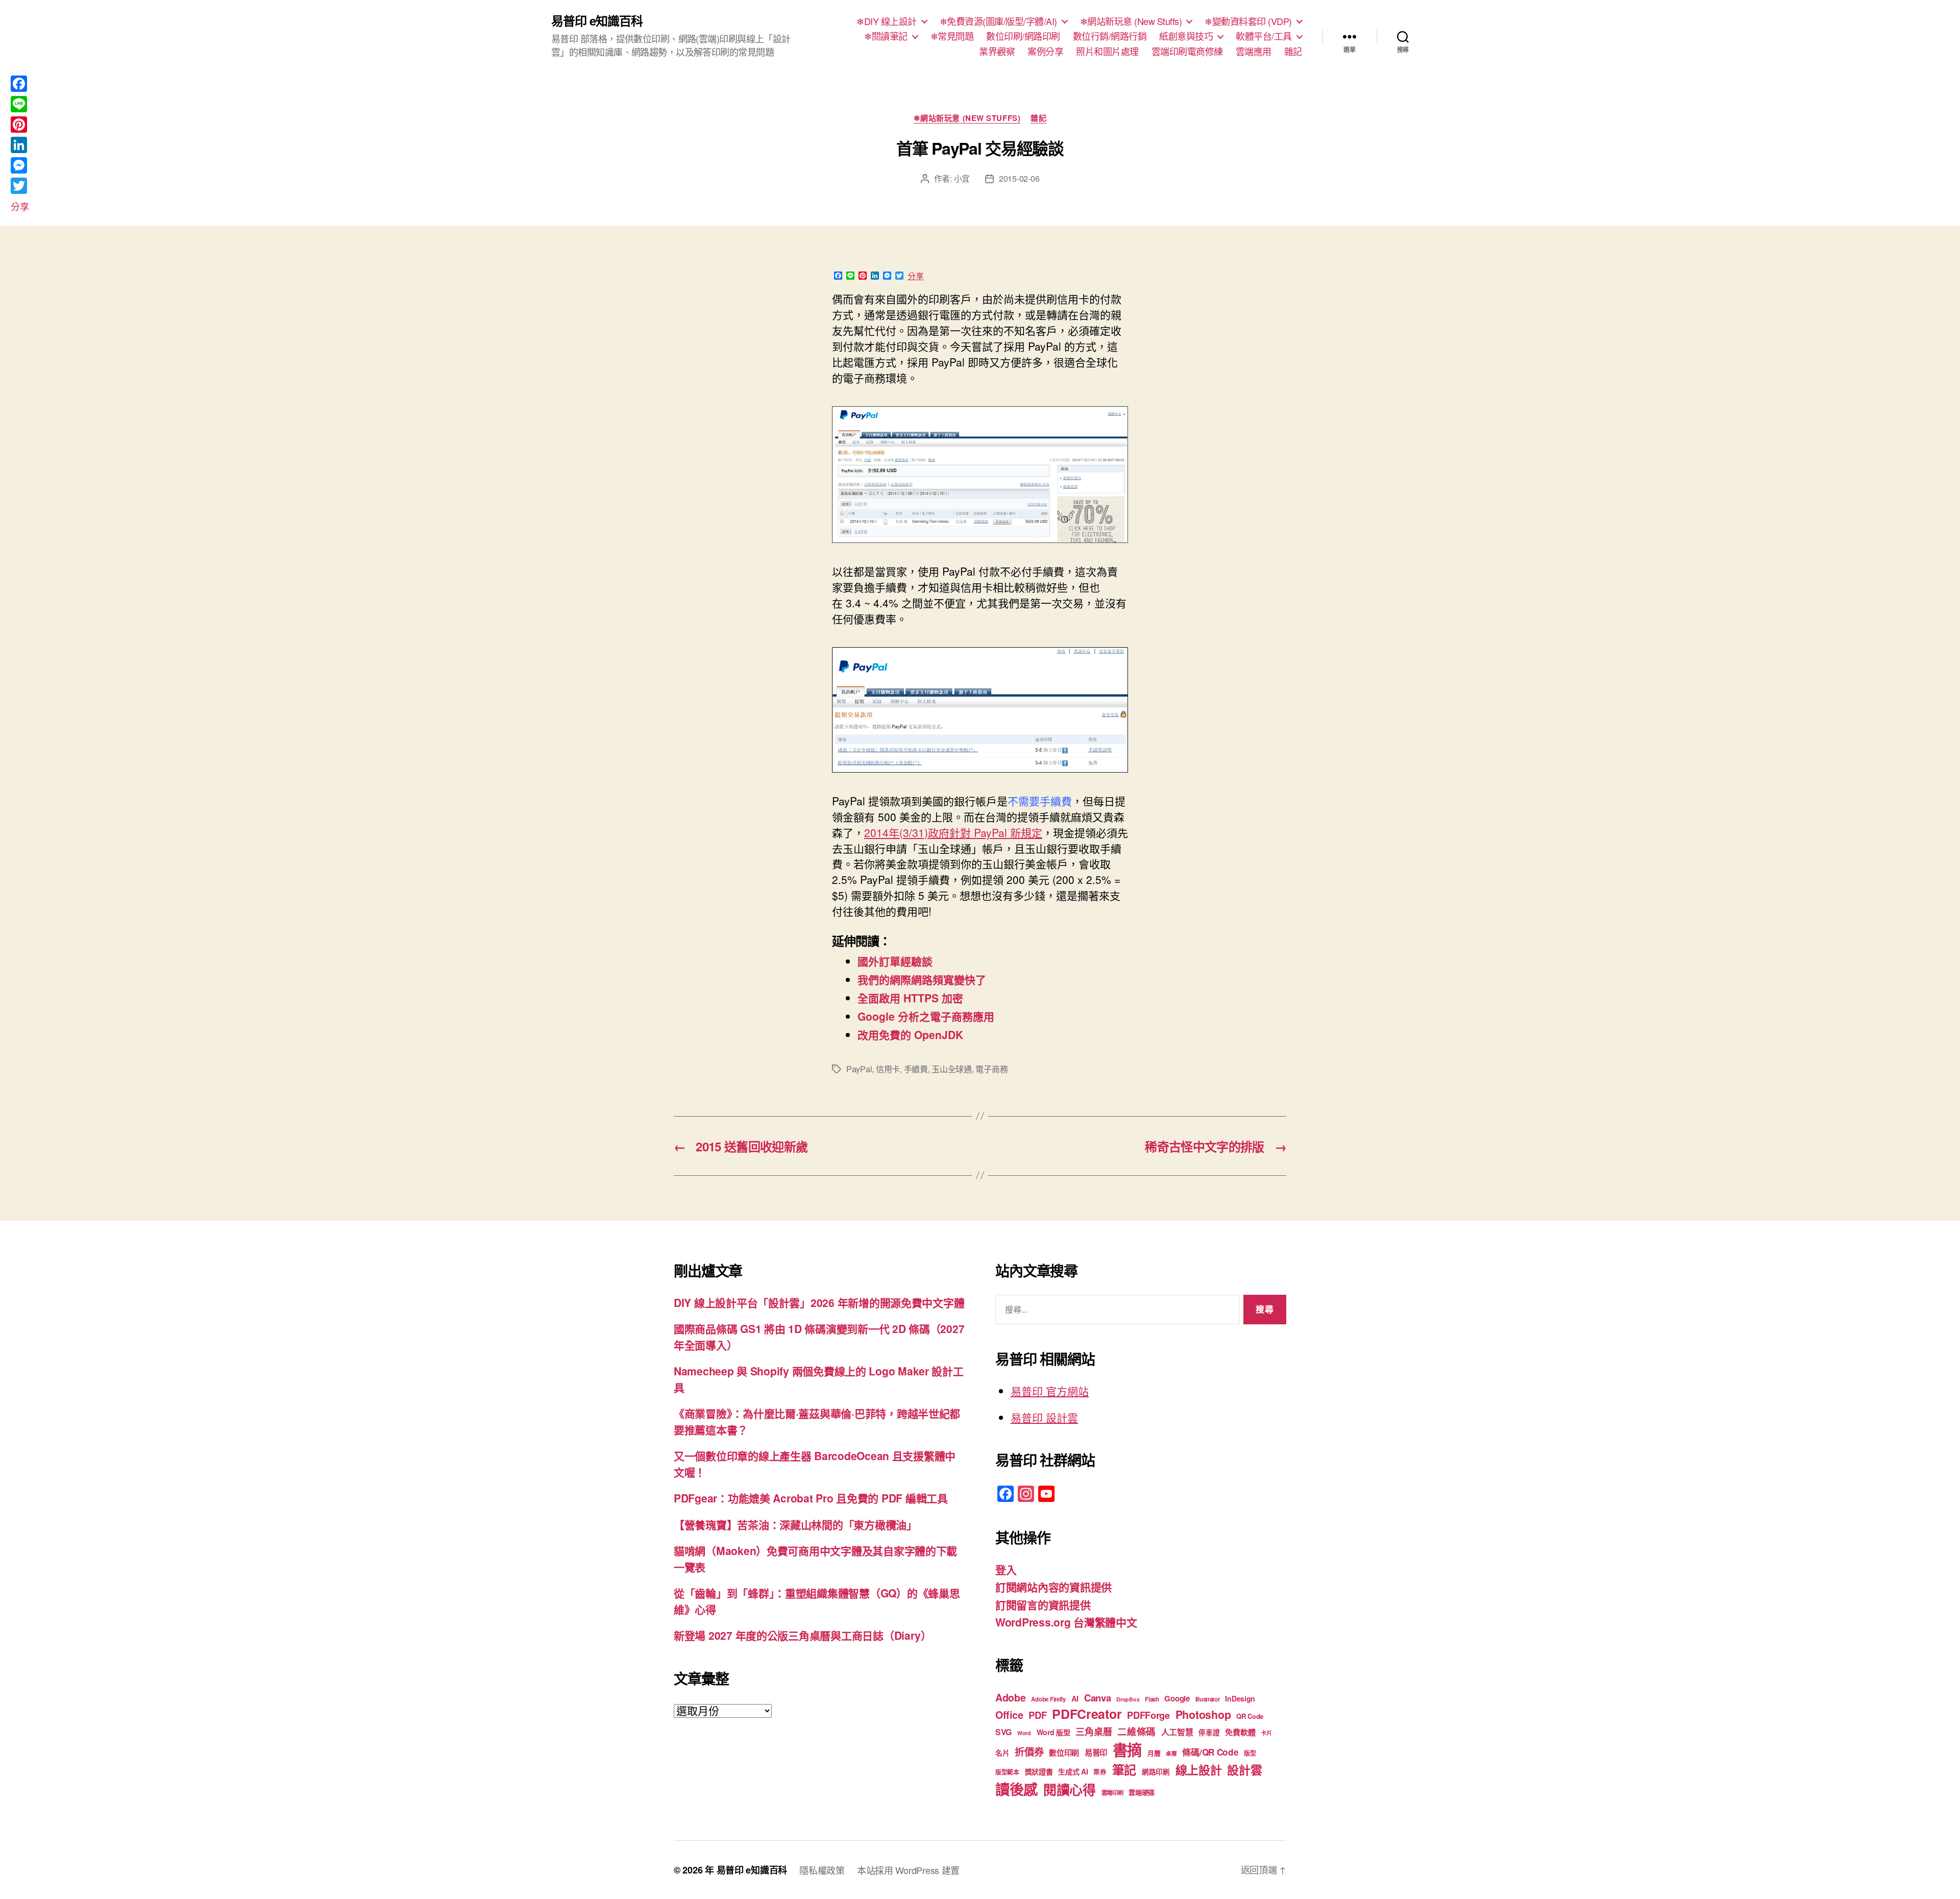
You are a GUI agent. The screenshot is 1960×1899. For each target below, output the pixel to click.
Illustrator (1208, 1699)
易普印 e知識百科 (597, 20)
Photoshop (1203, 1715)
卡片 (1266, 1733)
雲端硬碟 (1142, 1792)
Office (1009, 1715)
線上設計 (1199, 1770)
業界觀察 (997, 52)
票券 (1100, 1772)
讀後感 (1016, 1789)
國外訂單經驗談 (895, 961)
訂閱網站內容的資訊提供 (1053, 1587)
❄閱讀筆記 (886, 36)
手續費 (916, 1069)
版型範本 (1007, 1772)
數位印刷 (1064, 1753)
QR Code (1250, 1716)
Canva (1098, 1698)
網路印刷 (1156, 1772)
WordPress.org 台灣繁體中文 (1066, 1622)
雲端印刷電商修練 (1187, 52)
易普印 (1096, 1753)
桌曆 (1171, 1753)
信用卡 (888, 1069)
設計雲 (1244, 1770)
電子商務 (991, 1069)
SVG (1003, 1732)
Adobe (1011, 1697)
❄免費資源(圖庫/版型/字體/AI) (998, 21)
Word (1024, 1733)
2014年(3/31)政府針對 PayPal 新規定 (953, 832)
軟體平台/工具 (1264, 36)
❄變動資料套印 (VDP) (1248, 21)
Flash (1152, 1699)
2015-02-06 (1019, 178)
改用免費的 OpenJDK (910, 1034)
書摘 (1127, 1749)
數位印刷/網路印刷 (1023, 36)
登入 (1006, 1569)
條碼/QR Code (1210, 1752)
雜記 (1293, 52)
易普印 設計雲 (1044, 1417)
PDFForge (1148, 1715)
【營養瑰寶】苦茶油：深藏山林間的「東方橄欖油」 (795, 1524)
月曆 (1154, 1753)
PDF (1037, 1715)
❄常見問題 (952, 36)
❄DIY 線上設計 (887, 21)
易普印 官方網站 (1050, 1391)
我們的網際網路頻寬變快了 (922, 979)
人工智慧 (1177, 1732)
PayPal (859, 1069)
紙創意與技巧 (1186, 36)
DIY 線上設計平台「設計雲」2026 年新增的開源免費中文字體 (819, 1302)
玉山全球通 (952, 1069)
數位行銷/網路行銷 (1110, 36)
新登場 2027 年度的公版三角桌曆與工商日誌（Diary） (803, 1635)
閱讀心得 (1070, 1790)
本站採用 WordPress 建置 (908, 1870)
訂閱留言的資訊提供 (1043, 1605)
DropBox (1128, 1699)
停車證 (1209, 1732)
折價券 (1029, 1752)
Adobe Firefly (1048, 1699)
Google (1177, 1698)
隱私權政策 (822, 1870)
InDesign (1240, 1698)
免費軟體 (1240, 1732)
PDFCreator (1087, 1714)
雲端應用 (1254, 52)
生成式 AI (1073, 1771)
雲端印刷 (1112, 1793)
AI (1075, 1698)
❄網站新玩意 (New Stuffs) (1131, 21)
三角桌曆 (1094, 1732)
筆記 (1124, 1769)
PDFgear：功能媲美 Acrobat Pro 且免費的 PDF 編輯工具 (811, 1498)
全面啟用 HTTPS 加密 (910, 998)
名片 (1002, 1753)
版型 (1250, 1753)
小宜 (962, 178)
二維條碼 (1136, 1731)
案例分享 (1045, 52)
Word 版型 (1053, 1732)
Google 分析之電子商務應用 (926, 1016)
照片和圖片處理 (1107, 52)
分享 (916, 276)
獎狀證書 (1039, 1771)
